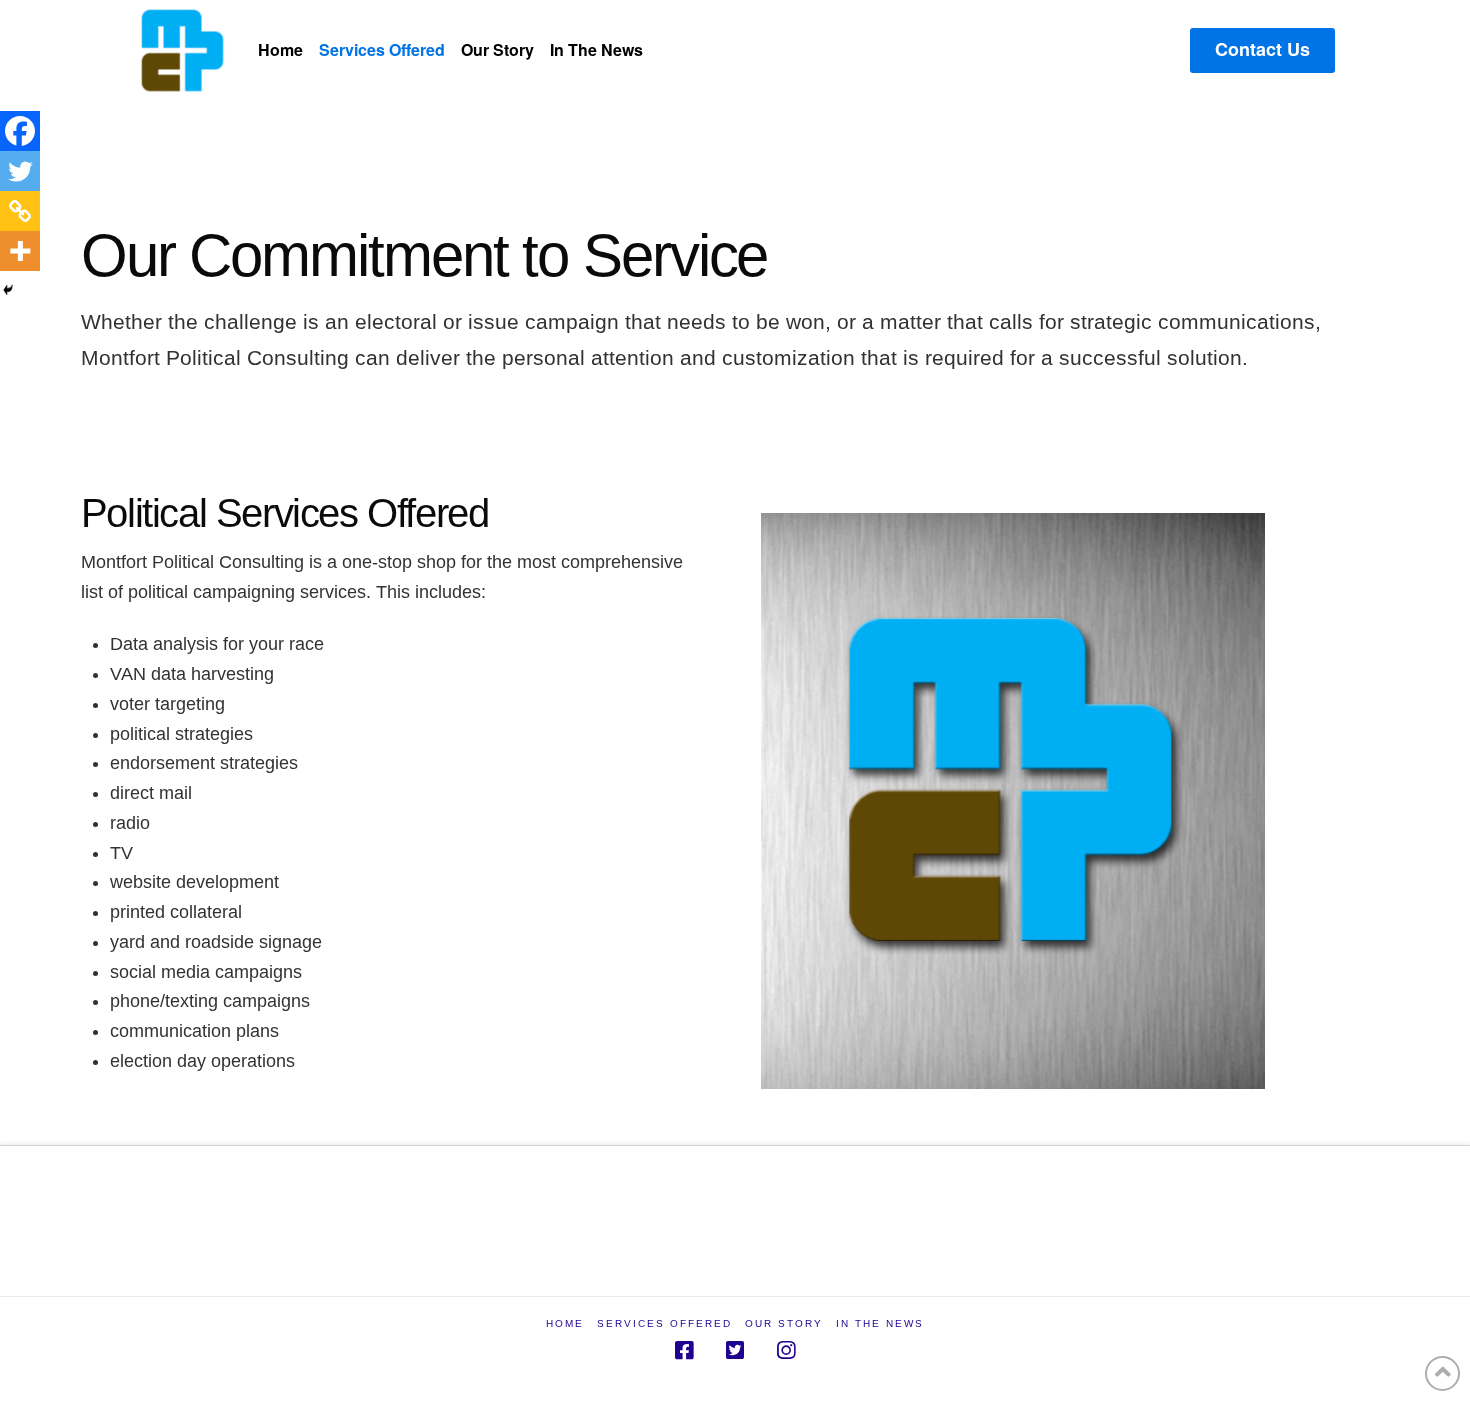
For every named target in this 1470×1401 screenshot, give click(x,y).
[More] (20, 251)
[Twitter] (20, 171)
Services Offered (664, 1323)
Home (565, 1323)
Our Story (784, 1323)
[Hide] (8, 290)
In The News (880, 1323)
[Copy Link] (20, 211)
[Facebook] (20, 131)
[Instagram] (786, 1350)
